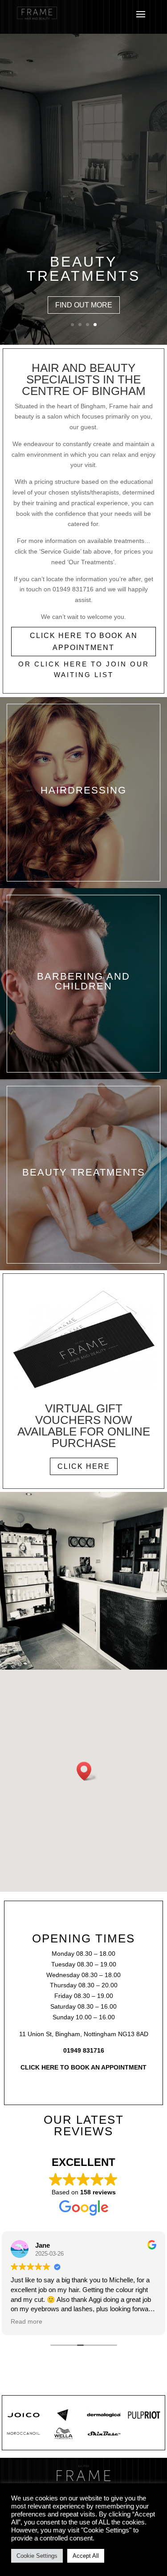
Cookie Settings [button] (37, 2556)
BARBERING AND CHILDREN (83, 981)
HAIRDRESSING (83, 790)
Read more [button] (26, 2322)
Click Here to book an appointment (84, 642)
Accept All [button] (86, 2556)
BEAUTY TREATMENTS (83, 269)
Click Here (84, 1466)
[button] (87, 1771)
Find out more (84, 305)
